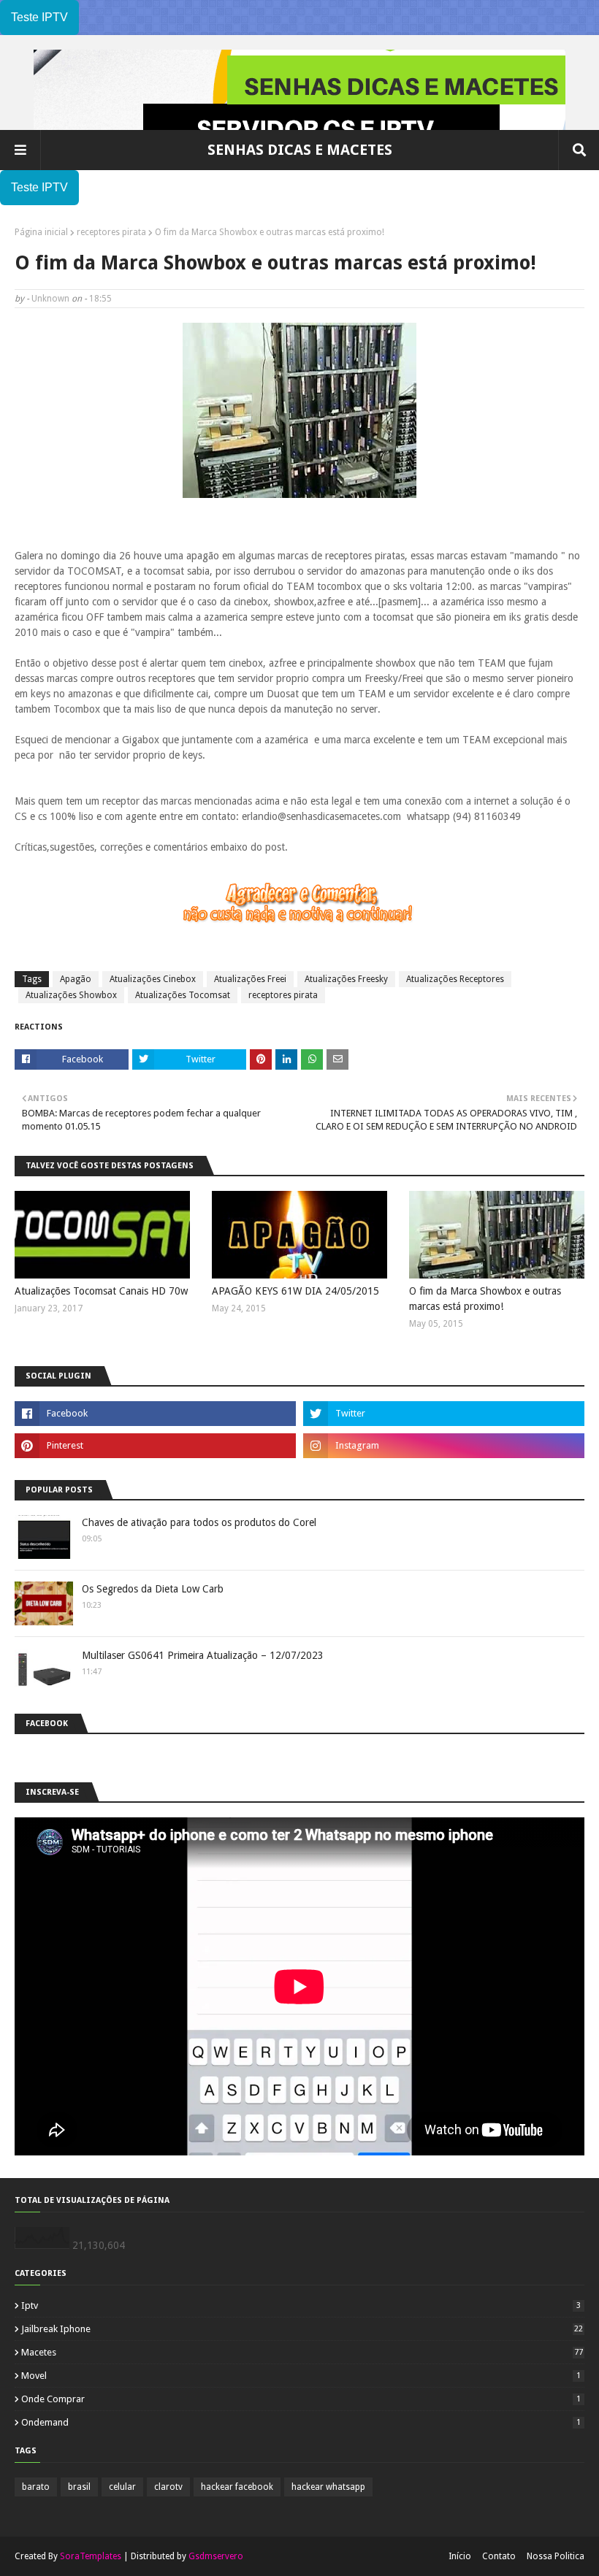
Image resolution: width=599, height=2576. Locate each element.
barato (36, 2487)
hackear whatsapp (328, 2487)
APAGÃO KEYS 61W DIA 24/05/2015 (295, 1291)
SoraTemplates (91, 2556)
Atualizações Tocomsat (183, 995)
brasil (79, 2487)
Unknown (50, 299)
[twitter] (444, 1414)
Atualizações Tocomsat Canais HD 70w (101, 1291)
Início (460, 2556)
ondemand (301, 2422)
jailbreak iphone (302, 2329)
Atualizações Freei (250, 979)
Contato (499, 2556)
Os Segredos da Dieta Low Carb (153, 1589)
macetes (302, 2352)
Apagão (76, 979)
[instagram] (444, 1446)
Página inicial (41, 232)
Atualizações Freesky (346, 979)
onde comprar (301, 2399)
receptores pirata (111, 232)
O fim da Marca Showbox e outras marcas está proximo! (485, 1299)
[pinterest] (155, 1446)
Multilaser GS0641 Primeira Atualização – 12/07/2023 (203, 1655)
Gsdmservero (216, 2556)
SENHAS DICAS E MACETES (300, 150)
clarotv (168, 2487)
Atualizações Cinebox (153, 979)
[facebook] (155, 1414)
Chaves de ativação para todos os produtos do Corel (199, 1522)
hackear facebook (237, 2487)
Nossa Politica (556, 2556)
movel (301, 2376)
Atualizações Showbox (71, 995)
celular (122, 2487)
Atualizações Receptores (455, 979)
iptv (301, 2305)
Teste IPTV (39, 17)
